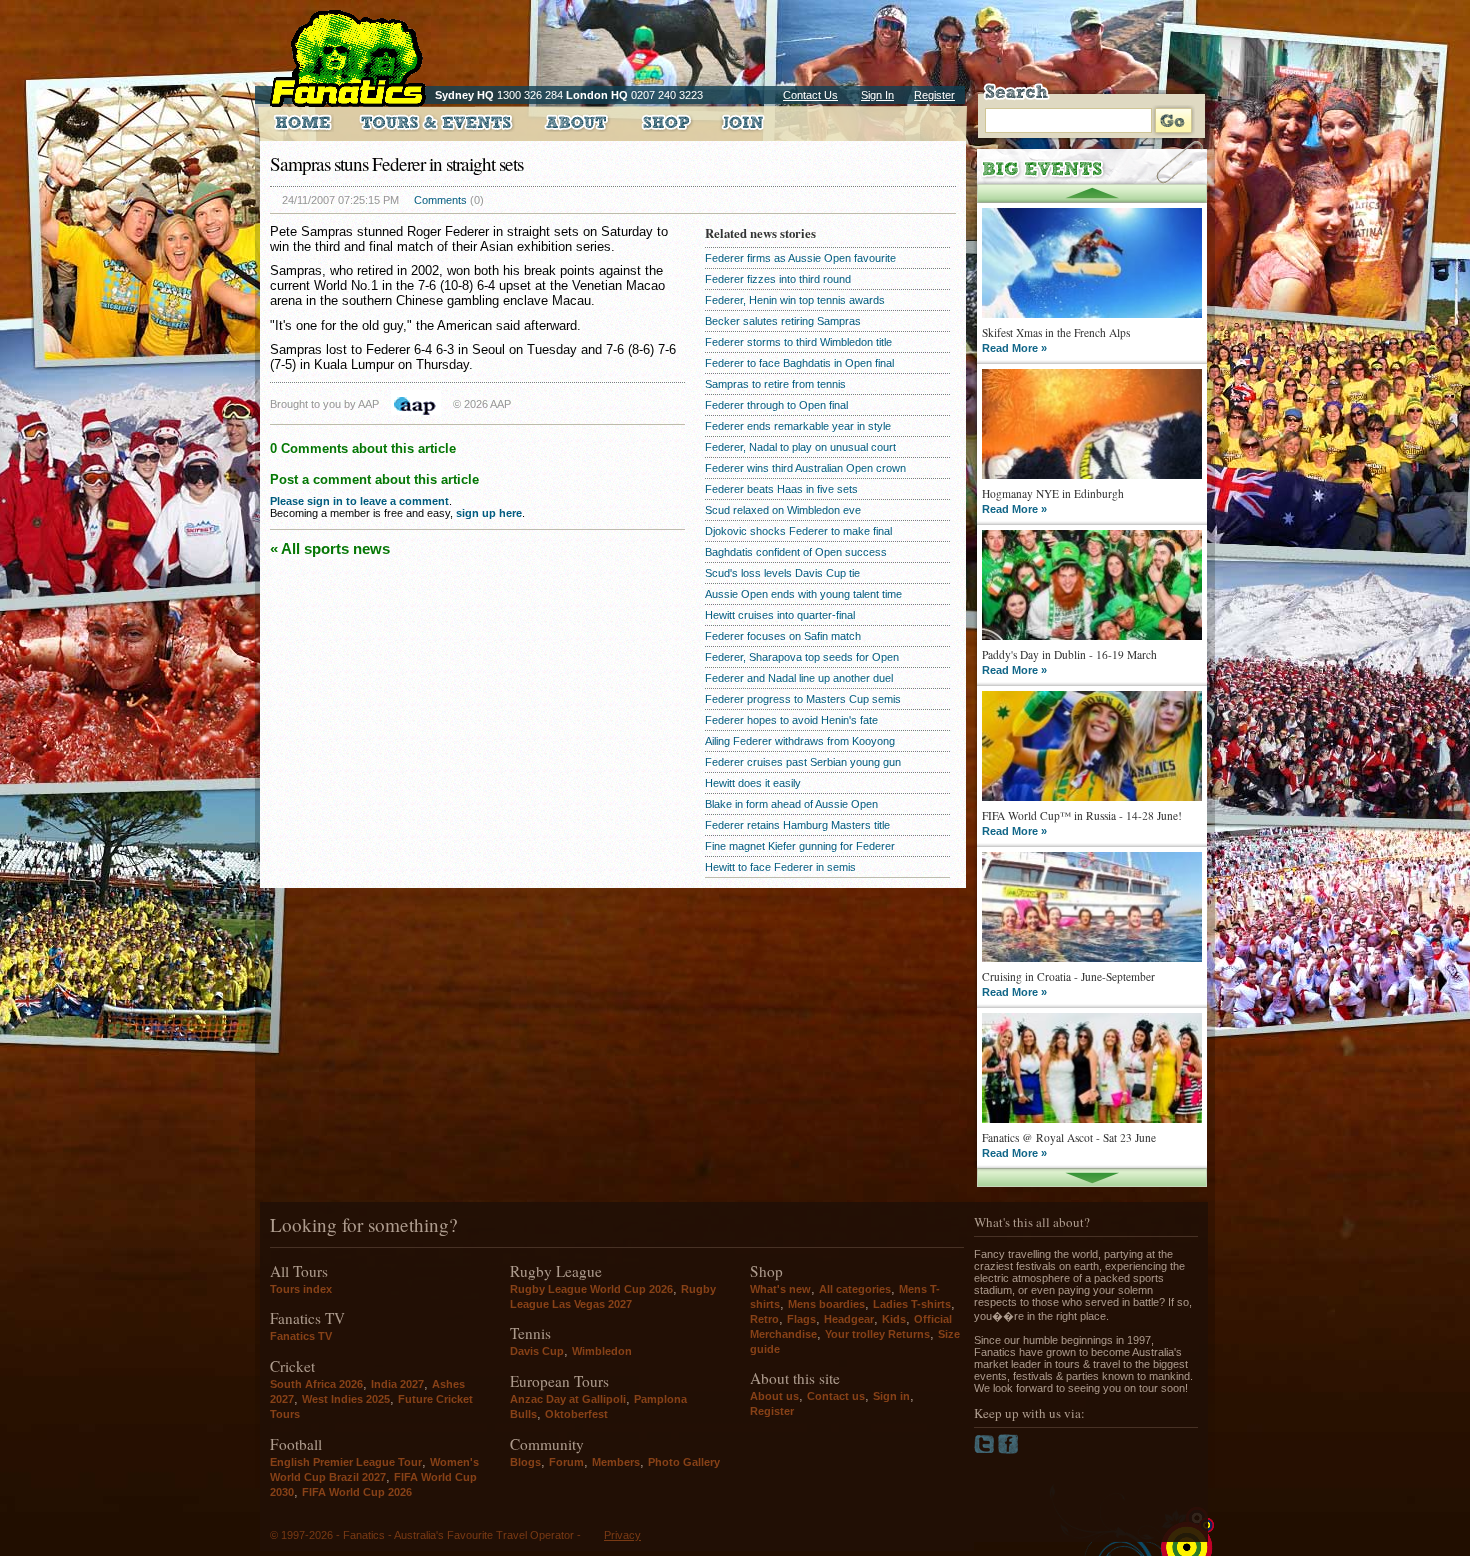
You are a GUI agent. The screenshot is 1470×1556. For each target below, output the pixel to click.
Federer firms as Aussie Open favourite (800, 258)
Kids (894, 1319)
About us (774, 1396)
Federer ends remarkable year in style (798, 426)
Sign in (891, 1396)
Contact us (836, 1396)
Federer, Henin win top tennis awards (795, 300)
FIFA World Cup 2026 (357, 1492)
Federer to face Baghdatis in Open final (799, 363)
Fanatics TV (301, 1336)
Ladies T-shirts (912, 1304)
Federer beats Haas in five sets (781, 489)
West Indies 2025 (346, 1399)
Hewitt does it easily (753, 783)
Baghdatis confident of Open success (796, 552)
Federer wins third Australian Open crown (805, 468)
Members (616, 1462)
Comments (440, 200)
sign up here (489, 513)
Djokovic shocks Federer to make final (798, 531)
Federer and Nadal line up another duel (799, 678)
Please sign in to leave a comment (359, 501)
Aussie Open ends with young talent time (803, 594)
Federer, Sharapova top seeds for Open (802, 657)
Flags (801, 1319)
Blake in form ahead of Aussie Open (791, 804)
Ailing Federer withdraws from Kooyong (800, 741)
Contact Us (810, 95)
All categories (855, 1289)
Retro (764, 1319)
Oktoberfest (576, 1414)
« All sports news (330, 548)
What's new (780, 1289)
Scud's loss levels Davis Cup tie (782, 573)
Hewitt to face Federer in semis (780, 867)
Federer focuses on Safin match (783, 636)
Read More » (1014, 348)
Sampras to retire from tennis (775, 384)
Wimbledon (602, 1351)
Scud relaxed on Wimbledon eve (783, 510)
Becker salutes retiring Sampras (783, 321)
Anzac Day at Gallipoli (568, 1399)
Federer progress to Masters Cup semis (803, 699)
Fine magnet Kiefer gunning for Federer (800, 846)
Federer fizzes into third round (778, 279)
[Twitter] (986, 1450)
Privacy (622, 1535)
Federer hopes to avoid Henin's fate (791, 720)
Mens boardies (826, 1304)
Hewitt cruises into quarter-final (780, 615)
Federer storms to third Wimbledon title (798, 342)
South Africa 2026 (316, 1384)
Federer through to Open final (776, 405)
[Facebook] (1008, 1450)
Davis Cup (537, 1351)
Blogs (525, 1462)
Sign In (877, 95)
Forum (566, 1462)
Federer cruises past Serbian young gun (803, 762)
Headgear (849, 1319)
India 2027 (397, 1384)
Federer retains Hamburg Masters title (797, 825)
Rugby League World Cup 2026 (591, 1289)
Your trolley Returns (877, 1334)
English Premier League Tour (346, 1462)
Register (934, 95)
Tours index (301, 1289)
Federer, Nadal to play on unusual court (800, 447)
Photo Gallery (684, 1462)
